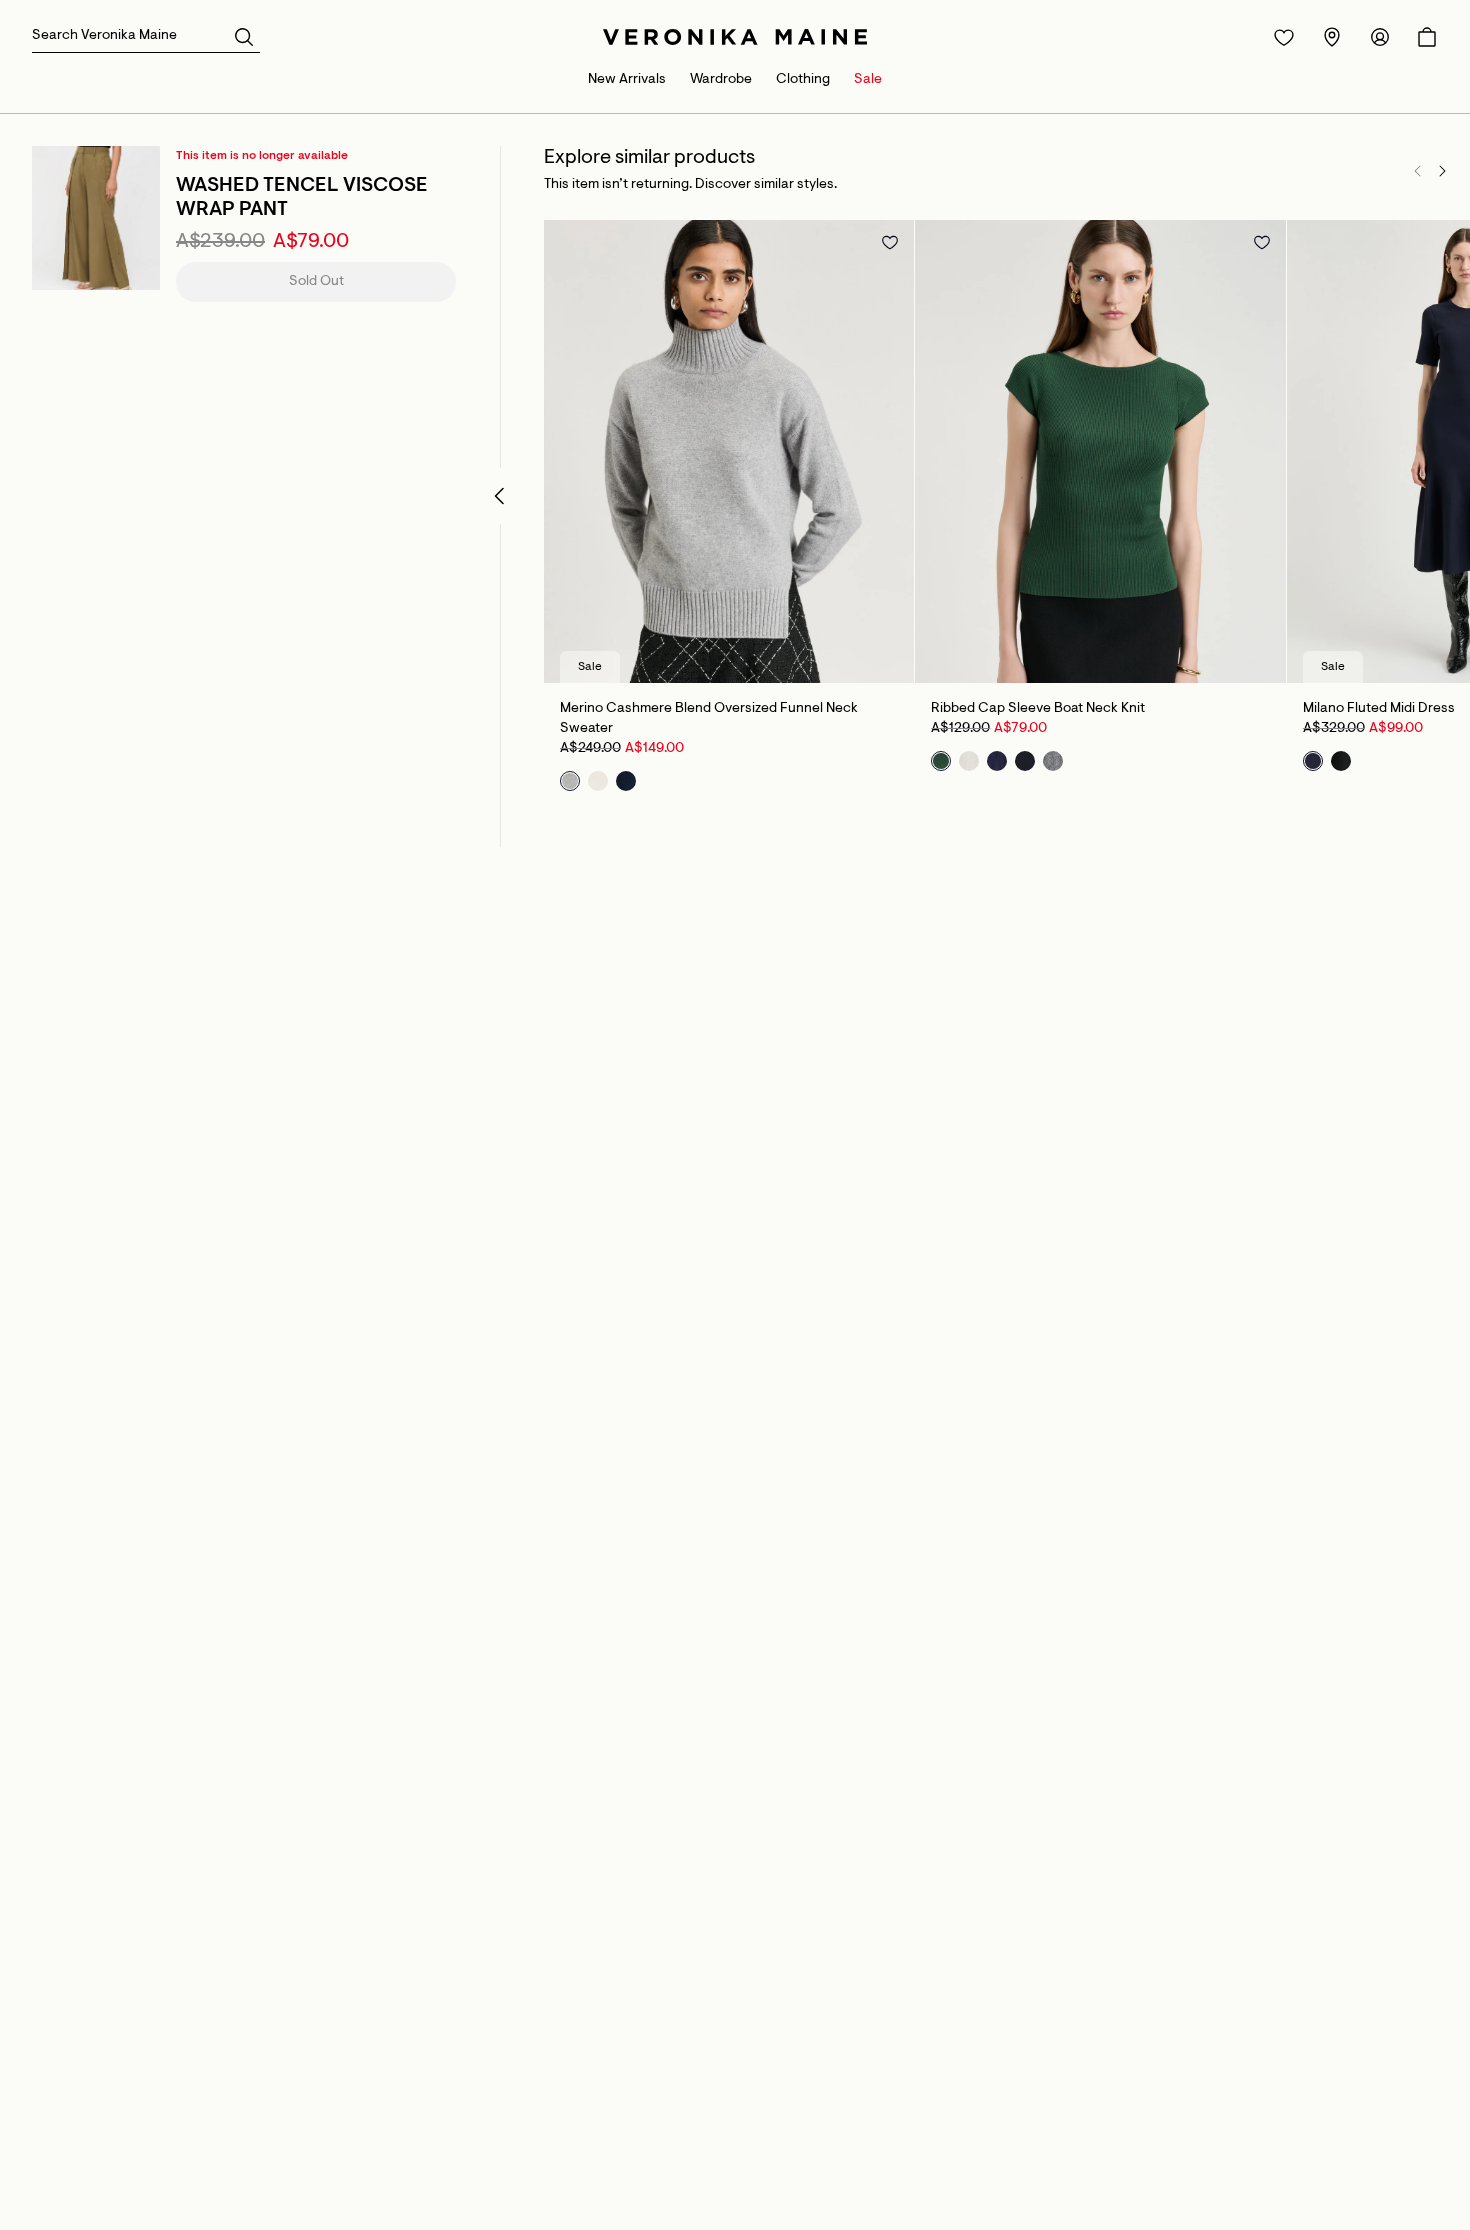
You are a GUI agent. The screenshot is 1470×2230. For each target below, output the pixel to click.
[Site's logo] (735, 37)
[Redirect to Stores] (1332, 37)
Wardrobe (721, 80)
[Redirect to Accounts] (1380, 37)
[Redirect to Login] (1284, 37)
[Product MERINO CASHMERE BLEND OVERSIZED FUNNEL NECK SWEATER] (729, 451)
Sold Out (316, 282)
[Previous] (1418, 171)
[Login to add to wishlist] (890, 242)
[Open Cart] (1427, 37)
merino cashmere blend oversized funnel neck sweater (709, 719)
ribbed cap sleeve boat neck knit (1038, 709)
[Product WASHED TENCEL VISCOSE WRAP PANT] (96, 218)
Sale (868, 80)
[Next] (1442, 171)
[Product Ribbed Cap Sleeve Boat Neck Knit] (1100, 451)
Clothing (803, 80)
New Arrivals (627, 80)
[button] (244, 36)
